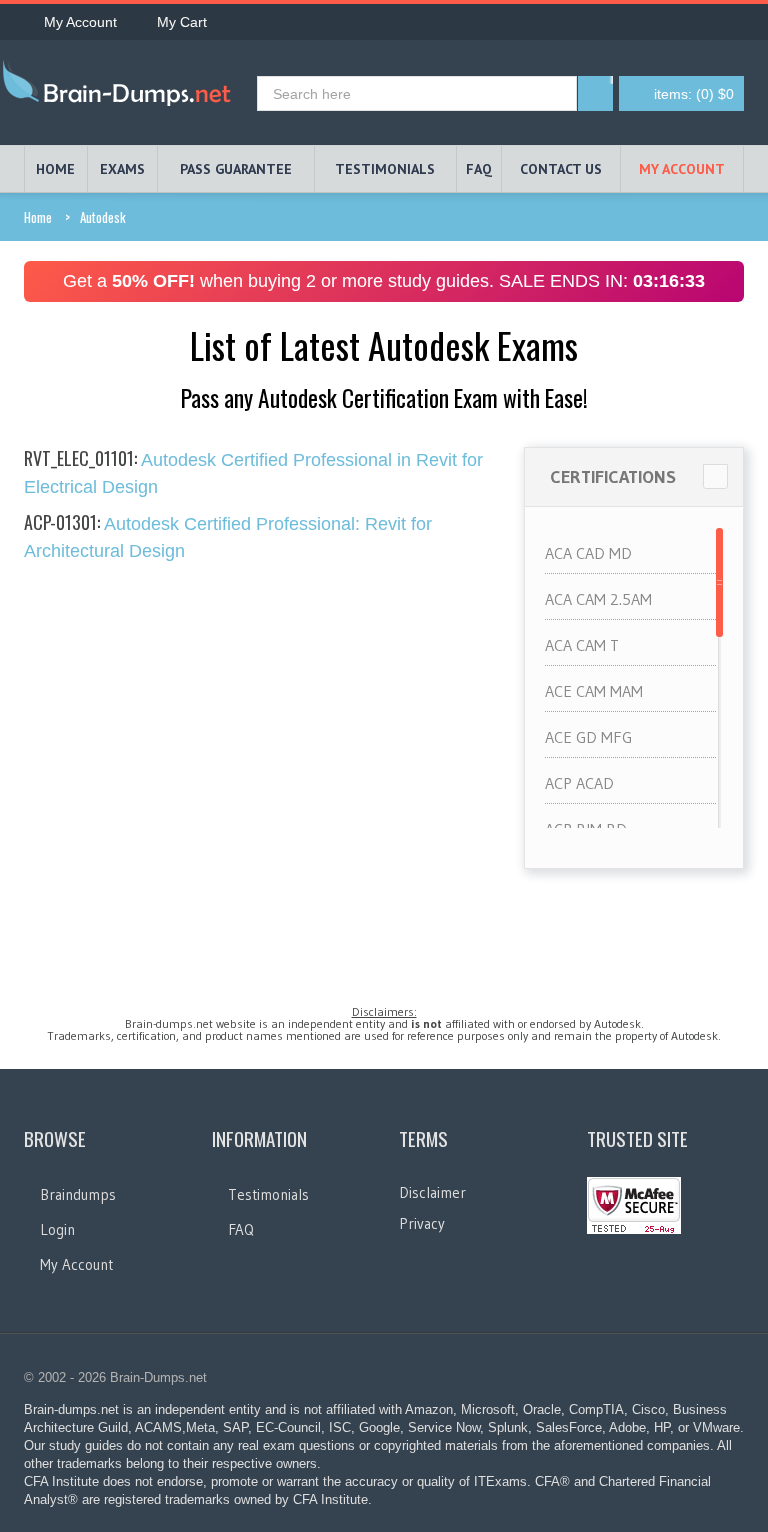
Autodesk (103, 217)
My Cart (182, 22)
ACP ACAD (579, 783)
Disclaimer (432, 1192)
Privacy (422, 1223)
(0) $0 (694, 94)
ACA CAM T (582, 645)
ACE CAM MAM (594, 691)
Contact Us (561, 169)
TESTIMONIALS (385, 169)
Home (38, 217)
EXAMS (122, 169)
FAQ (479, 169)
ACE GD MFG (588, 737)
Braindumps (78, 1194)
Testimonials (268, 1194)
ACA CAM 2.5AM (598, 599)
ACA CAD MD (588, 553)
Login (57, 1229)
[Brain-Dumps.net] (121, 87)
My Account (80, 22)
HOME (55, 169)
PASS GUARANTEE (236, 169)
